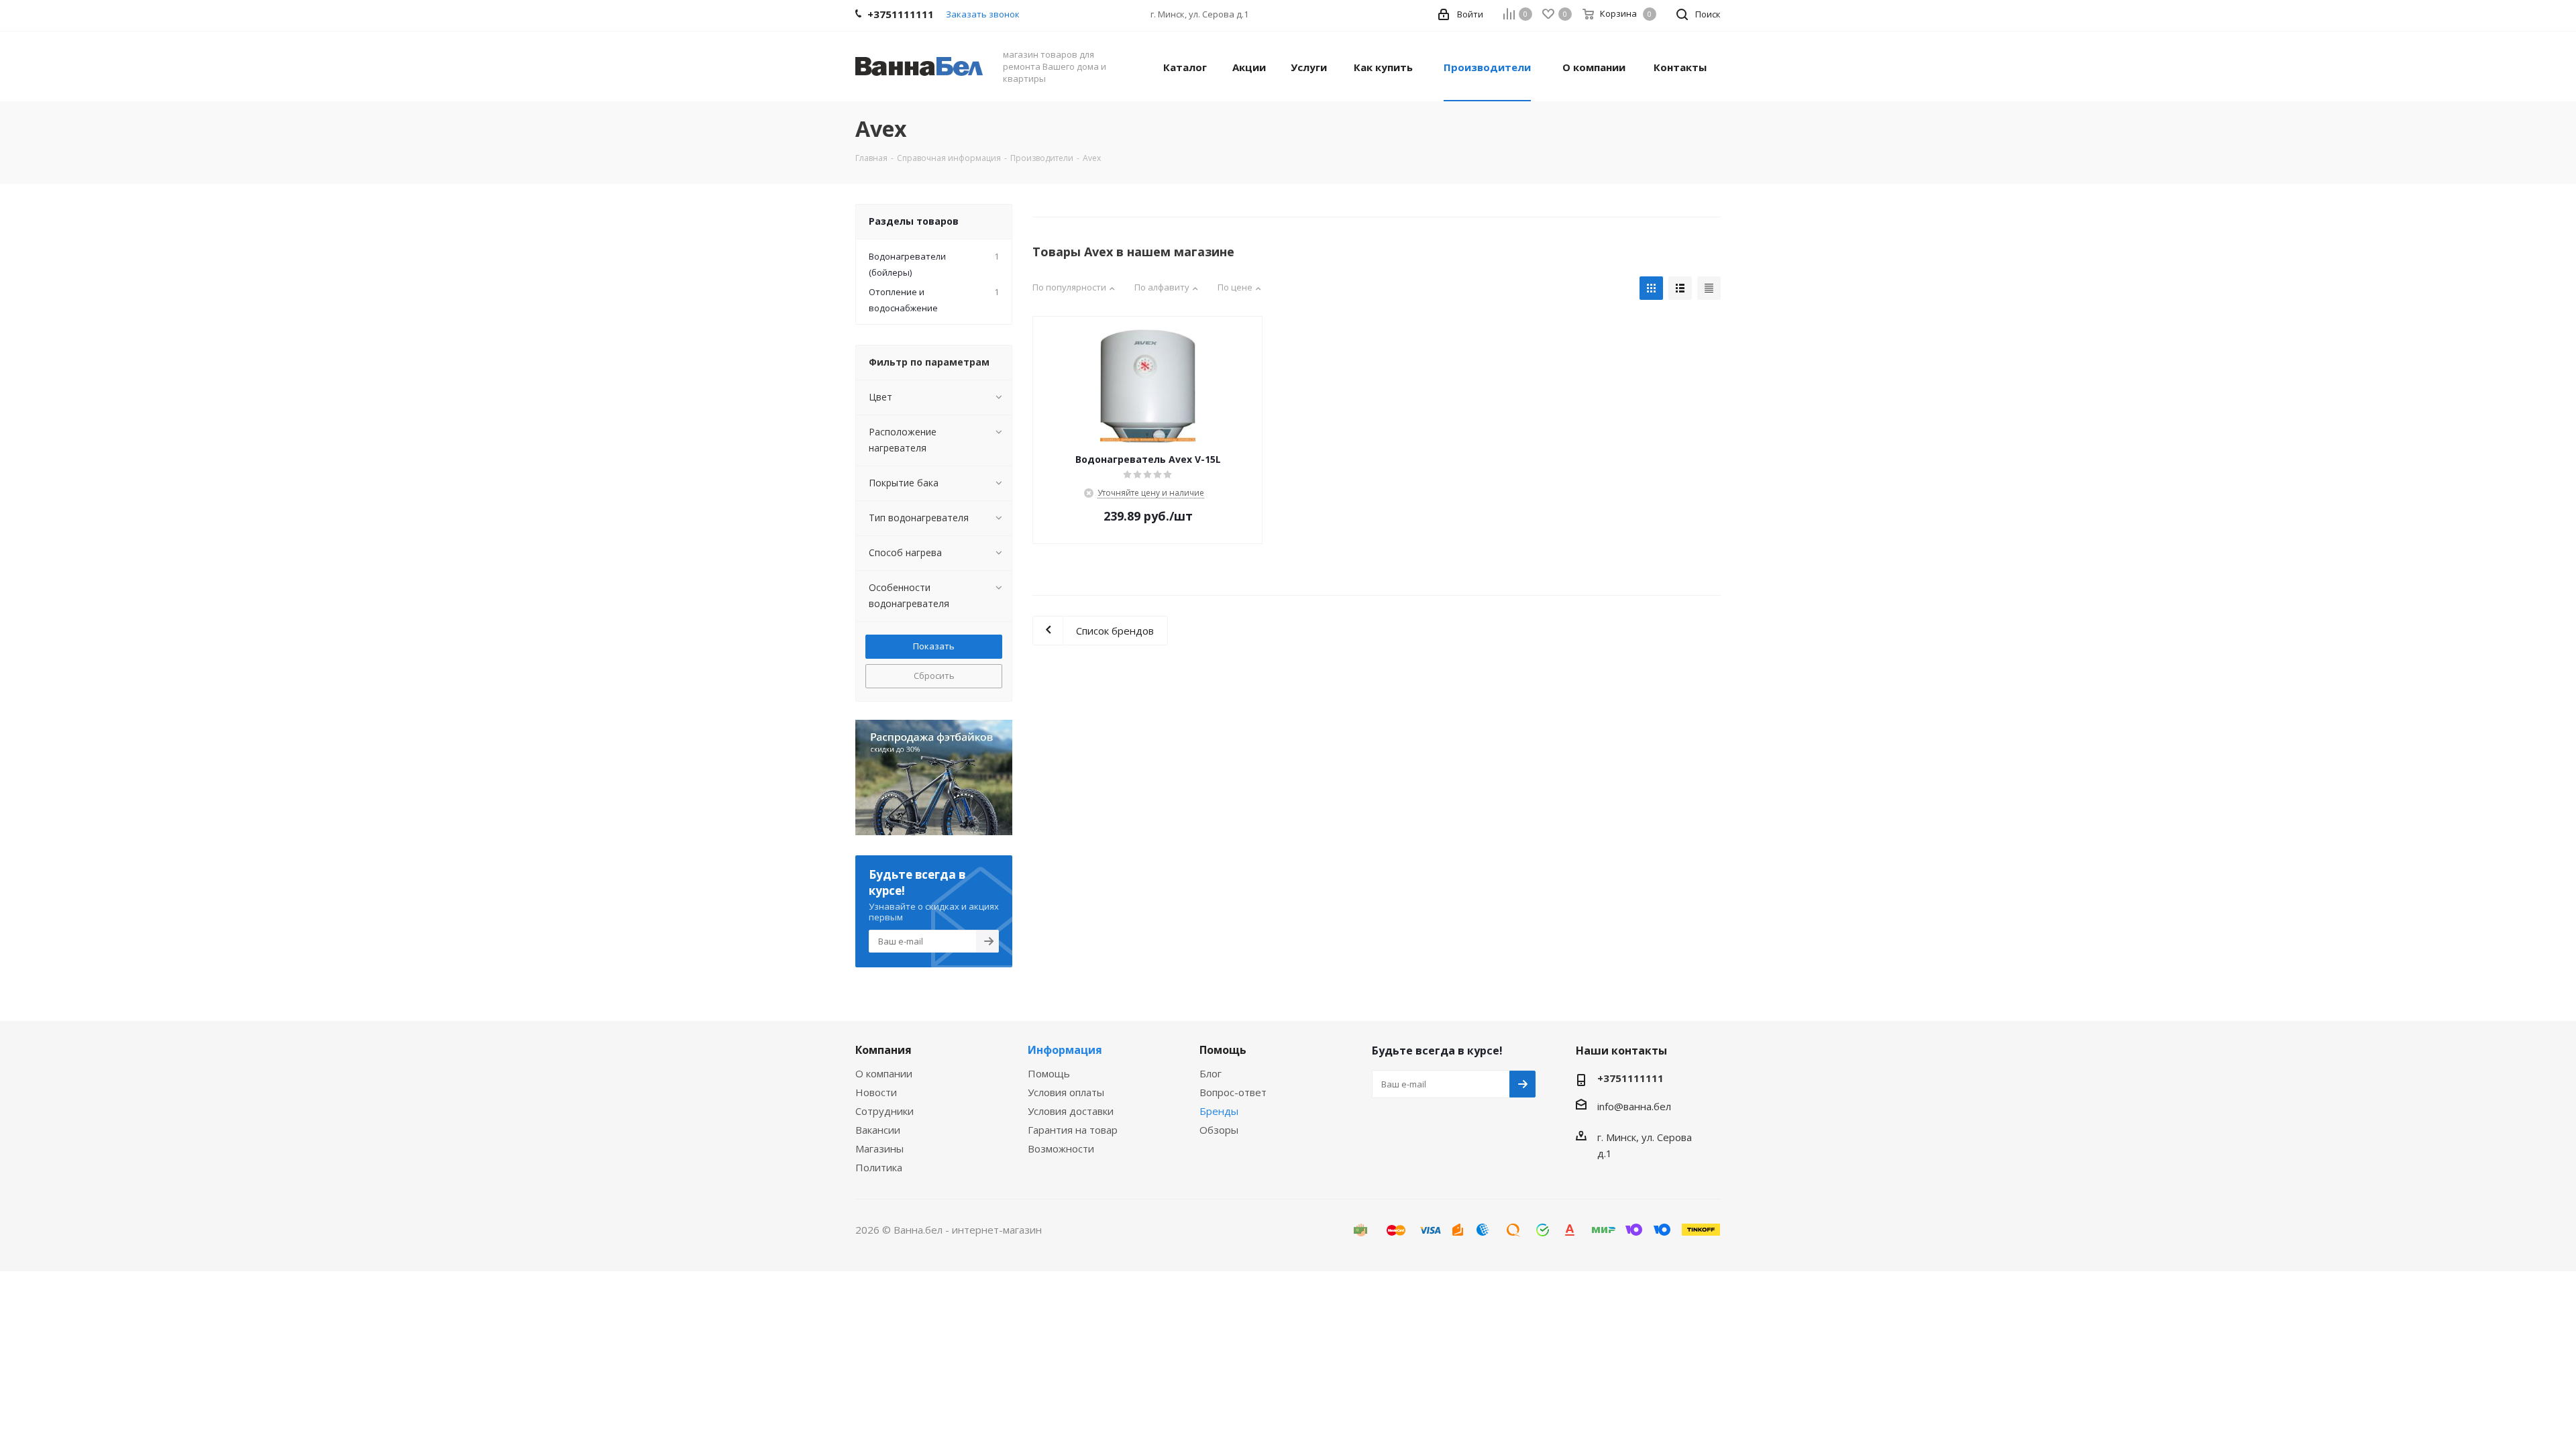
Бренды (1219, 1111)
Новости (876, 1092)
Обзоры (1219, 1130)
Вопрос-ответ (1233, 1092)
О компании (884, 1073)
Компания (883, 1050)
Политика (879, 1167)
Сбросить (934, 676)
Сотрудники (884, 1111)
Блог (1211, 1073)
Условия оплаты (1066, 1092)
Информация (1065, 1050)
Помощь (1049, 1073)
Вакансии (878, 1130)
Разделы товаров (914, 221)
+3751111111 (1630, 1078)
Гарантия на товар (1073, 1130)
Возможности (1061, 1148)
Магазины (879, 1148)
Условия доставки (1071, 1111)
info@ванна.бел (1634, 1106)
